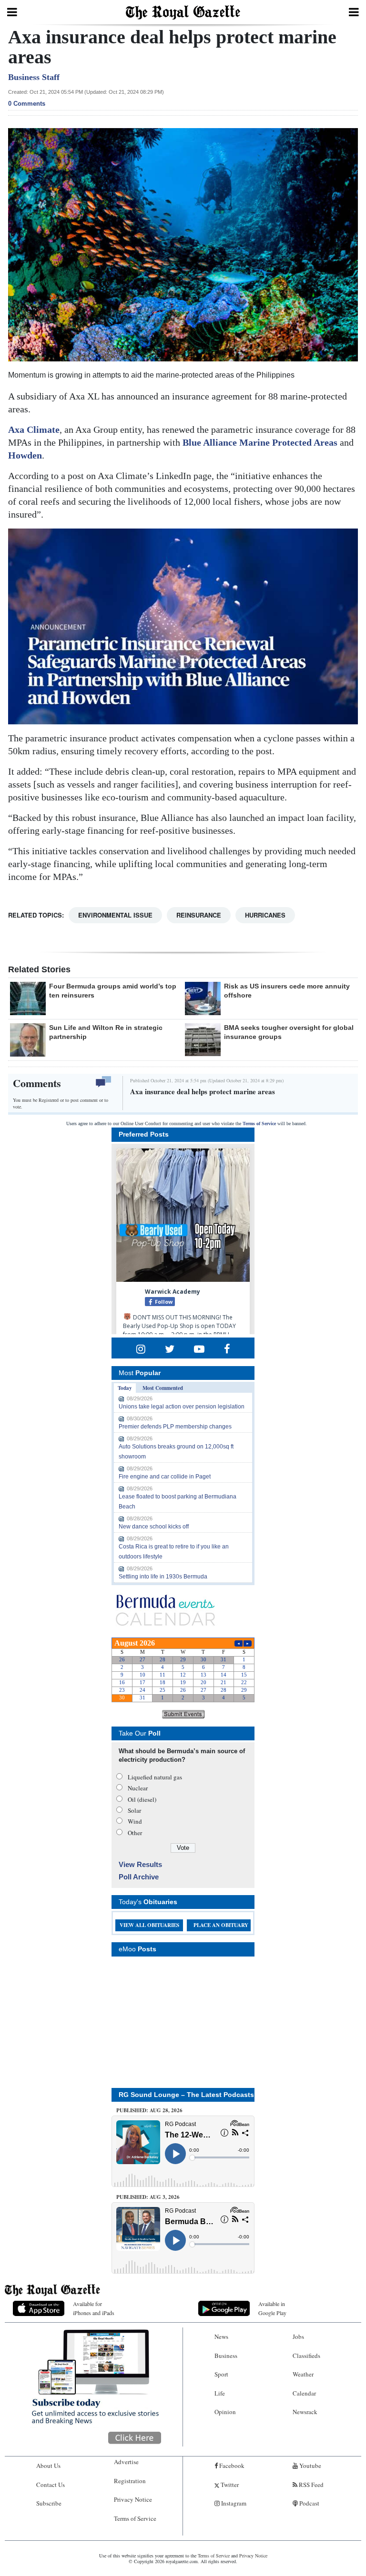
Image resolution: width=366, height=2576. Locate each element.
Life (220, 2393)
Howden (25, 455)
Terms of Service (259, 1123)
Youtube (310, 2466)
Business (226, 2356)
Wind (135, 1821)
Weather (303, 2374)
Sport (221, 2374)
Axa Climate (34, 429)
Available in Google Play (272, 2308)
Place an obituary (221, 1925)
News (221, 2336)
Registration (130, 2481)
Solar (134, 1810)
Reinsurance (199, 915)
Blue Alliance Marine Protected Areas (260, 442)
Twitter (229, 2485)
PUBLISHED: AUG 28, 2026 (149, 2110)
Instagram (233, 2503)
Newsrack (305, 2412)
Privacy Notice (133, 2499)
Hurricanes (265, 915)
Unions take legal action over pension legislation (182, 1407)
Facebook (231, 2466)
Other (135, 1833)
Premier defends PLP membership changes (175, 1427)
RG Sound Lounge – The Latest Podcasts (186, 2095)
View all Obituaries (149, 1925)
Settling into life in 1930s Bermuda (163, 1577)
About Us (48, 2466)
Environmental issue (115, 915)
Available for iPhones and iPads (94, 2308)
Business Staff (34, 77)
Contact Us (51, 2485)
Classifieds (306, 2356)
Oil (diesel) (142, 1799)
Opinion (225, 2412)
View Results (140, 1864)
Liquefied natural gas (155, 1777)
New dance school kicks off (154, 1527)
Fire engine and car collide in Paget (165, 1477)
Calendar (304, 2393)
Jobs (298, 2336)
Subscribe (49, 2503)
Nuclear (138, 1788)
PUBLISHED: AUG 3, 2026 (148, 2197)
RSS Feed (310, 2485)
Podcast (309, 2503)
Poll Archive (139, 1877)
